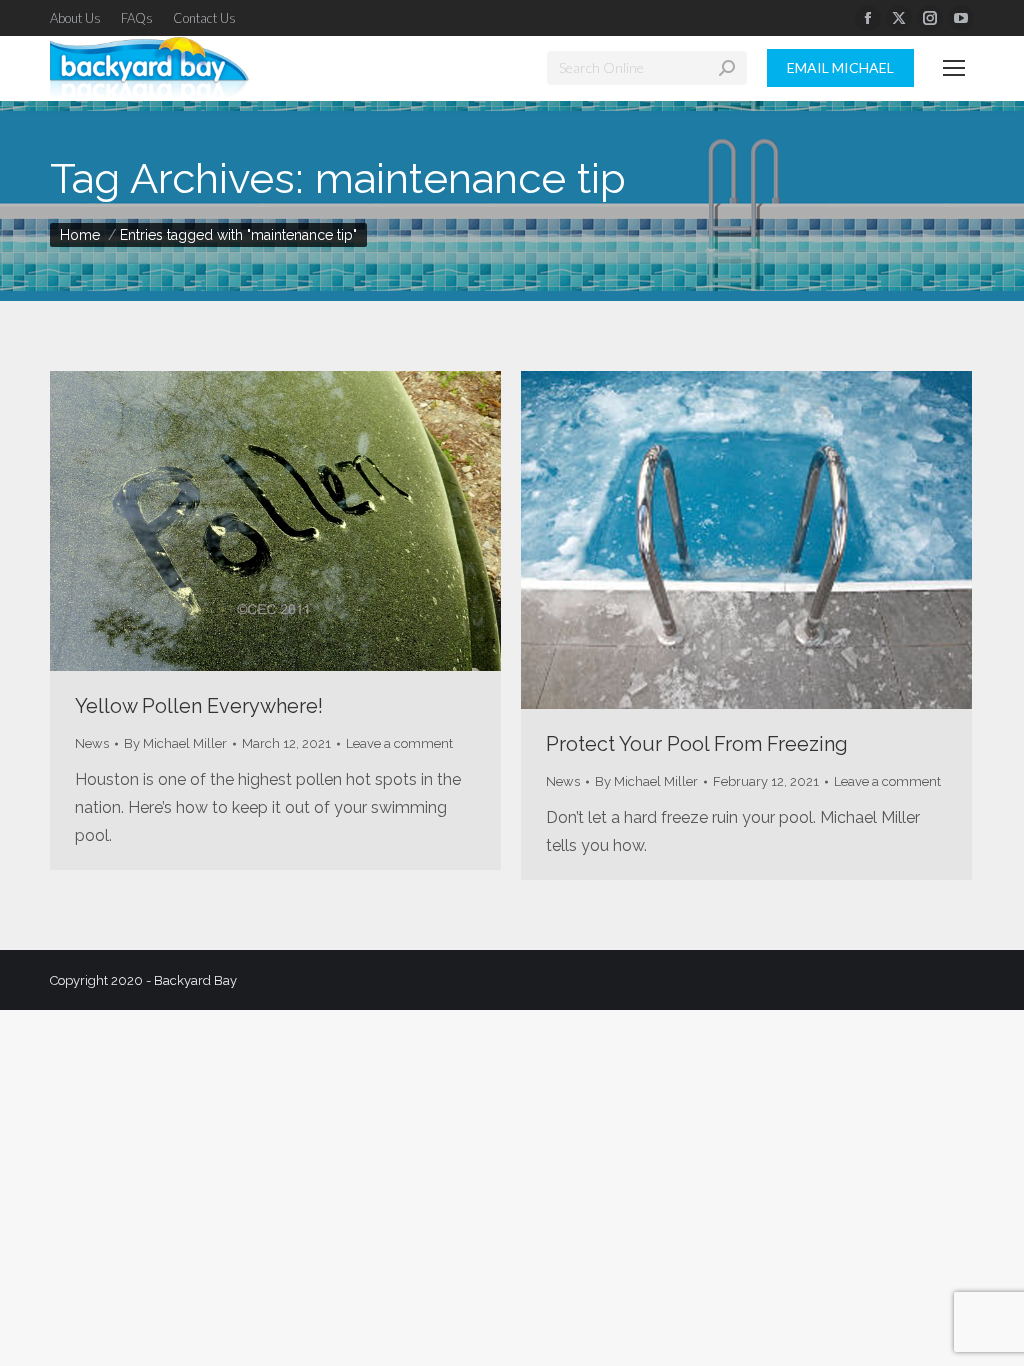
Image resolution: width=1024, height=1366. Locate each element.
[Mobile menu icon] (954, 68)
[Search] (727, 68)
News (92, 743)
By (175, 743)
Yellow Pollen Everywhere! (199, 706)
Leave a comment (399, 743)
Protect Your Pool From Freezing (697, 744)
